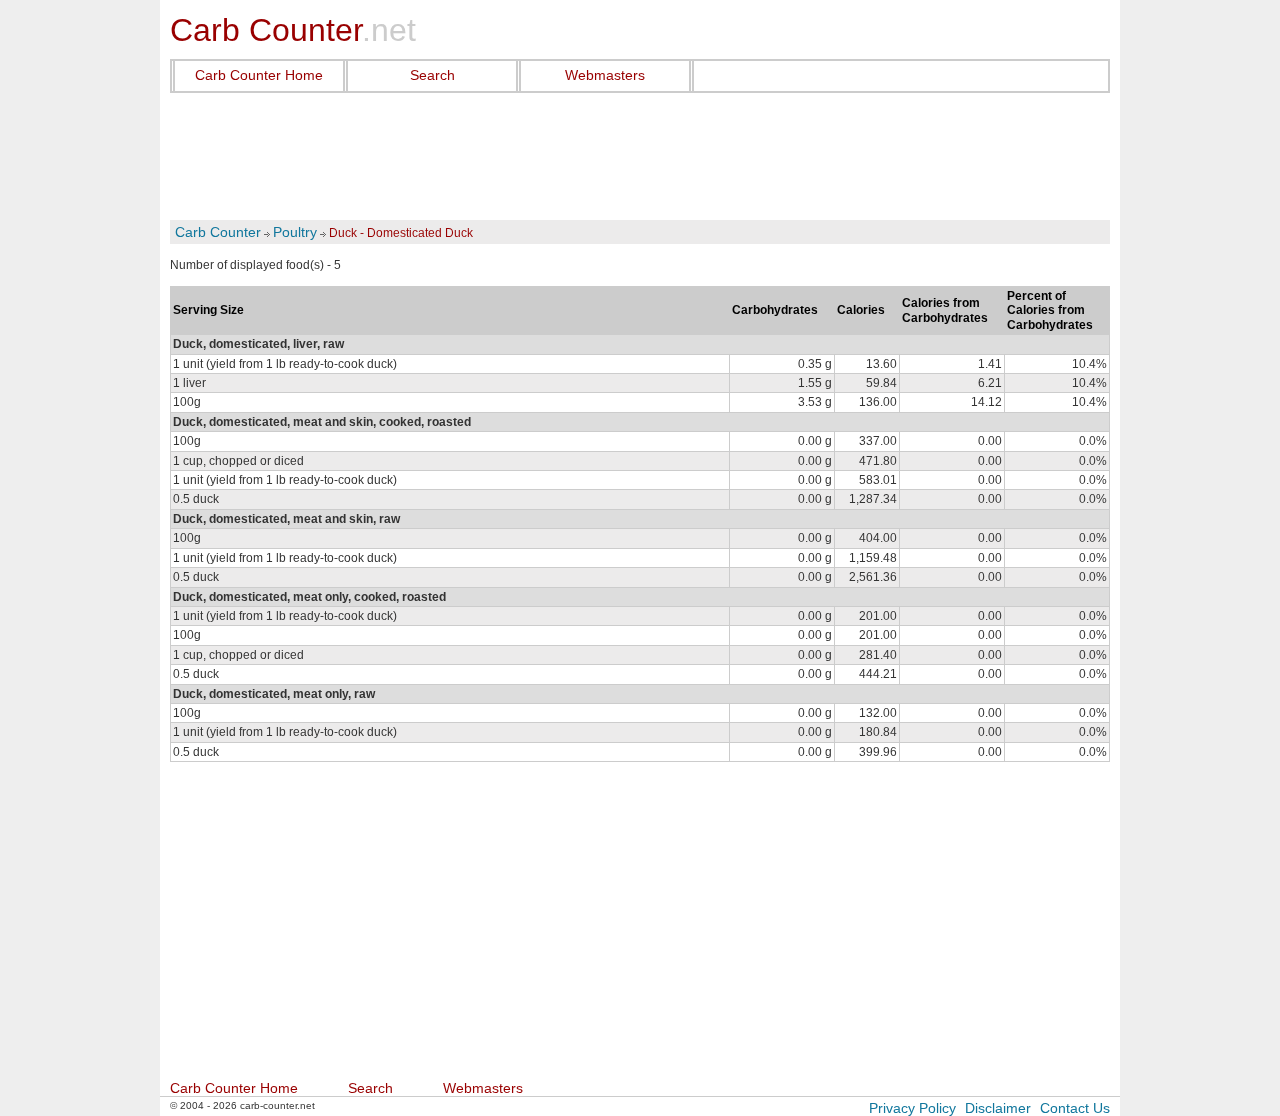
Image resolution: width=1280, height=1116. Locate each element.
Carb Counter (218, 232)
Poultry (295, 232)
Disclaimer (998, 1108)
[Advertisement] (640, 157)
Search (432, 75)
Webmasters (605, 75)
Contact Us (1075, 1108)
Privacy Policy (912, 1108)
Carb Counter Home (259, 75)
